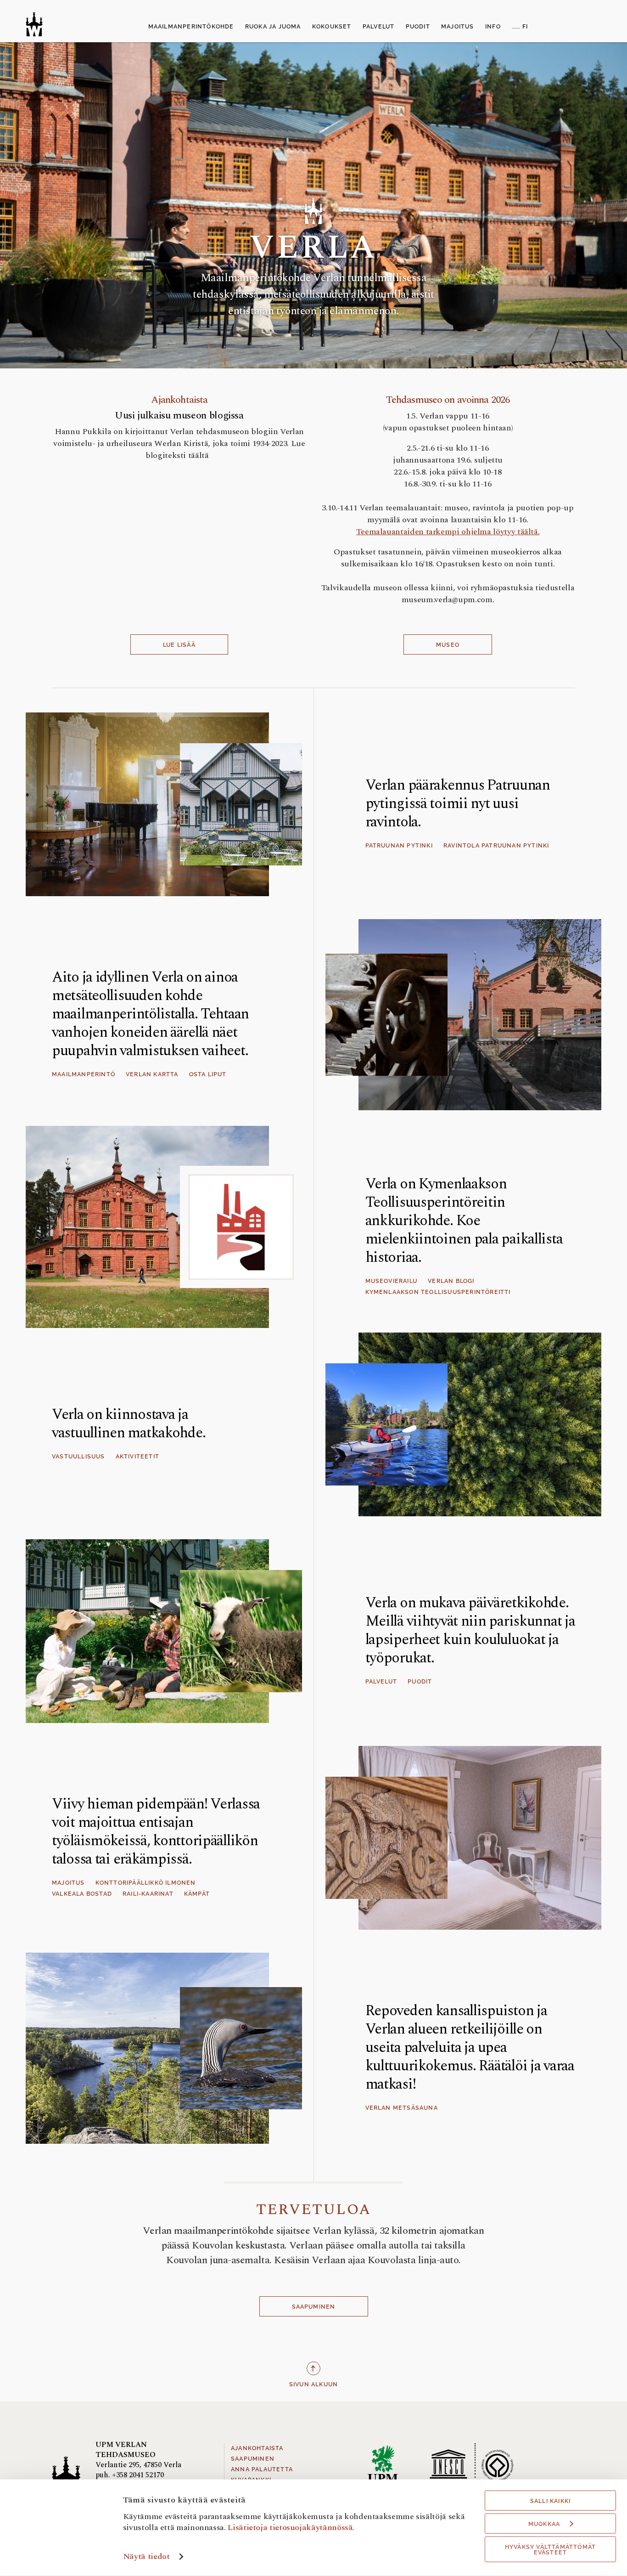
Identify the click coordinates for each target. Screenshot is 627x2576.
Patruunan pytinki (399, 846)
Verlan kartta (152, 1074)
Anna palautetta (262, 2469)
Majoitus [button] (458, 27)
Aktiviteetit (137, 1457)
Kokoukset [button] (332, 27)
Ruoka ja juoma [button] (273, 27)
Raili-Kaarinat (148, 1894)
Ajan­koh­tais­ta (179, 400)
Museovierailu (392, 1281)
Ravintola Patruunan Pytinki (496, 846)
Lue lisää (179, 645)
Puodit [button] (418, 27)
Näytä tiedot (146, 2556)
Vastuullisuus (78, 1457)
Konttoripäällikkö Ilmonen (146, 1883)
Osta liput (208, 1074)
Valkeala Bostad (82, 1894)
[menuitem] (191, 27)
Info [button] (493, 27)
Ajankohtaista (257, 2448)
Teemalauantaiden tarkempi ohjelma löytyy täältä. (448, 532)
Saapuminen (314, 2307)
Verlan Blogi (451, 1281)
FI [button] (525, 27)
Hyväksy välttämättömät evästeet (550, 2550)
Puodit (420, 1682)
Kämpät (197, 1894)
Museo (448, 645)
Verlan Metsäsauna (402, 2108)
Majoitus (68, 1883)
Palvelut (381, 1682)
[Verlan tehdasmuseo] (34, 24)
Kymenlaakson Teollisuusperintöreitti (438, 1292)
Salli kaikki (550, 2501)
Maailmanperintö (84, 1074)
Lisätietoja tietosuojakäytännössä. (291, 2527)
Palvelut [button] (379, 27)
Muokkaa (544, 2524)
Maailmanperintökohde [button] (191, 27)
